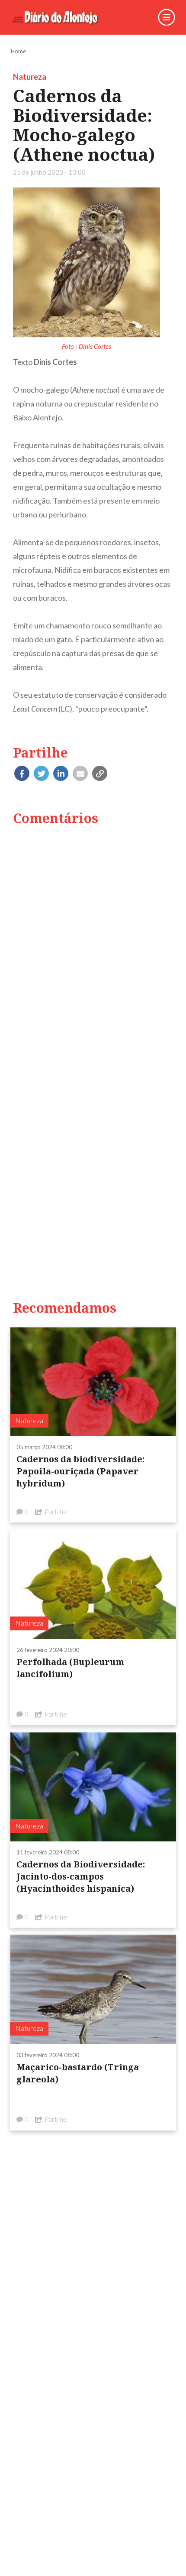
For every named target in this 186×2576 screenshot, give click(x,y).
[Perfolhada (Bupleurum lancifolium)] (93, 1584)
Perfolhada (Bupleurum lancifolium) (70, 1668)
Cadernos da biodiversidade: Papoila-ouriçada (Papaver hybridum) (80, 1471)
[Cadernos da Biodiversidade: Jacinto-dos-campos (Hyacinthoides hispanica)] (93, 1786)
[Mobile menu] (167, 17)
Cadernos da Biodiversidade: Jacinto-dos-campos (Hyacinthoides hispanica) (81, 1876)
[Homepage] (61, 17)
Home (18, 51)
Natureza (30, 77)
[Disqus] (93, 944)
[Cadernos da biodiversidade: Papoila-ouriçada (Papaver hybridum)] (93, 1381)
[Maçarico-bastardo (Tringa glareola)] (93, 1989)
